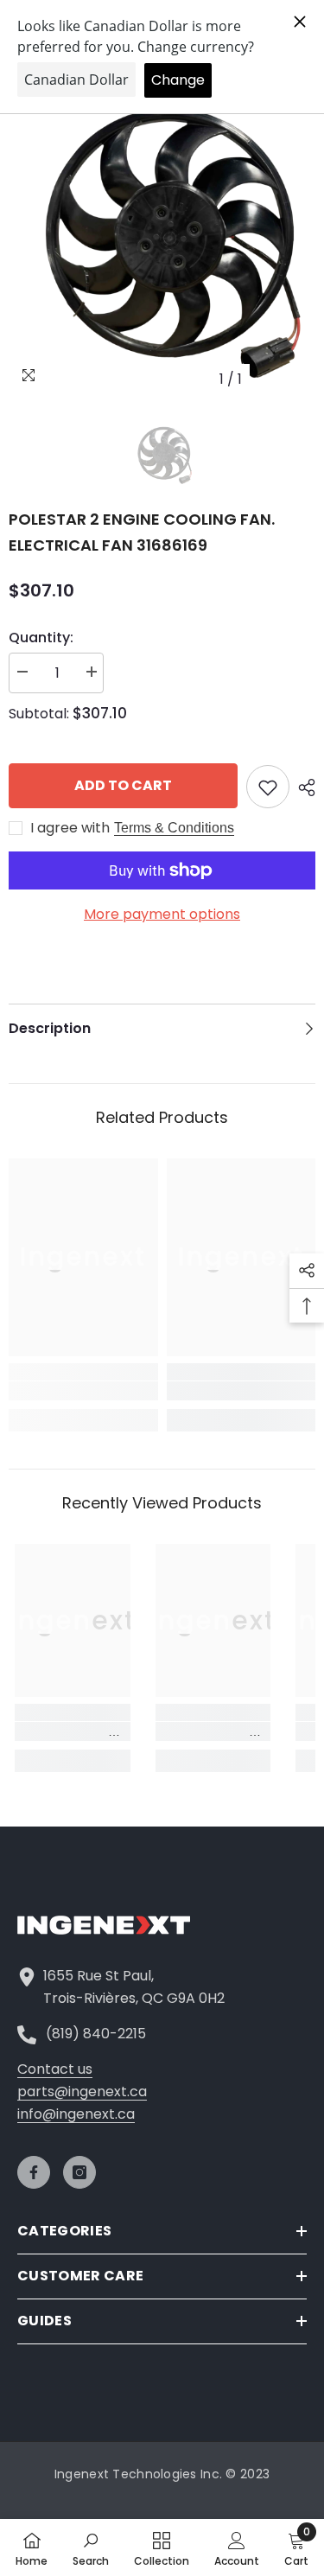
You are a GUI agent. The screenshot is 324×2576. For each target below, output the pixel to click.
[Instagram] (79, 2172)
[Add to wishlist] (268, 787)
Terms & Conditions (174, 828)
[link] (83, 1391)
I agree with (70, 828)
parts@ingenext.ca (82, 2091)
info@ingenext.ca (76, 2114)
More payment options (162, 914)
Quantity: (41, 638)
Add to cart (123, 785)
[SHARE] (302, 787)
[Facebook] (34, 2172)
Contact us (55, 2069)
